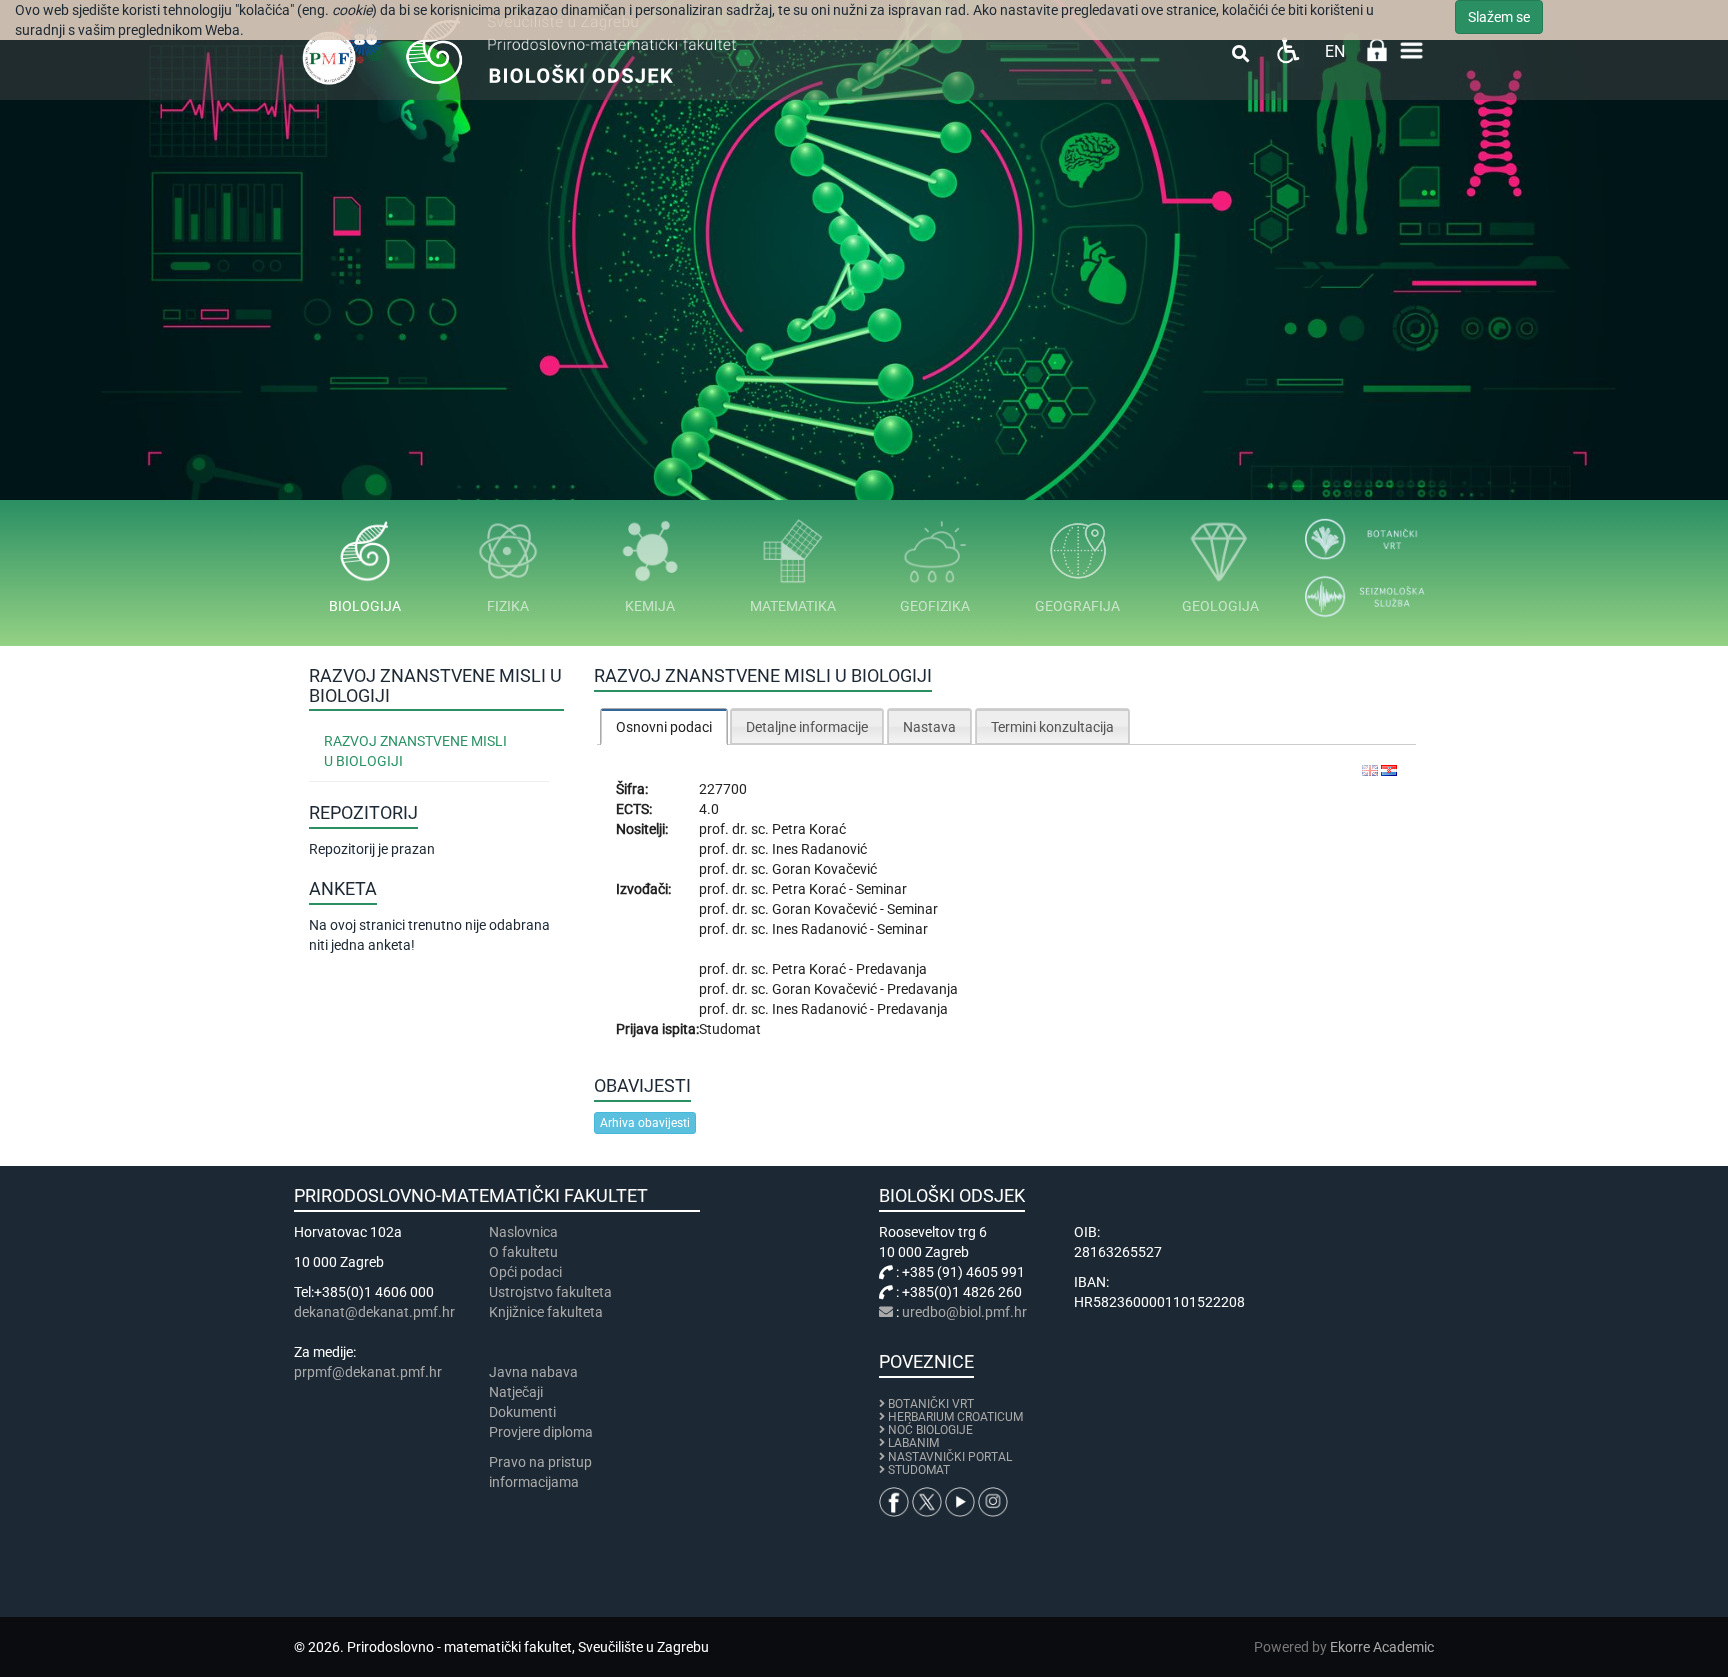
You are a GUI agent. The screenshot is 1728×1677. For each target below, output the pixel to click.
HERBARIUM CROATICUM (955, 1417)
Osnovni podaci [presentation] (664, 727)
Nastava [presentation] (929, 727)
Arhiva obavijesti (645, 1123)
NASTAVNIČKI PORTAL (950, 1457)
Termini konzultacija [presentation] (1052, 727)
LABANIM (913, 1443)
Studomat (730, 1029)
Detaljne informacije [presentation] (807, 727)
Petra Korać (809, 829)
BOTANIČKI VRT (929, 1404)
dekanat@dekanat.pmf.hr (374, 1312)
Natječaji (516, 1392)
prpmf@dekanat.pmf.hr (368, 1372)
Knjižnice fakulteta (546, 1312)
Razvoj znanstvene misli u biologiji (415, 751)
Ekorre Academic (1382, 1647)
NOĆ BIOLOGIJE (930, 1430)
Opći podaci (525, 1272)
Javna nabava (533, 1372)
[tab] (664, 726)
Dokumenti (522, 1412)
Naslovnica (523, 1232)
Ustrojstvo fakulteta (550, 1292)
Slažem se (1499, 17)
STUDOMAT (919, 1470)
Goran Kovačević (824, 869)
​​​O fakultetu (523, 1252)
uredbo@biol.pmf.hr (964, 1312)
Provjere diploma (541, 1432)
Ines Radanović (819, 849)
